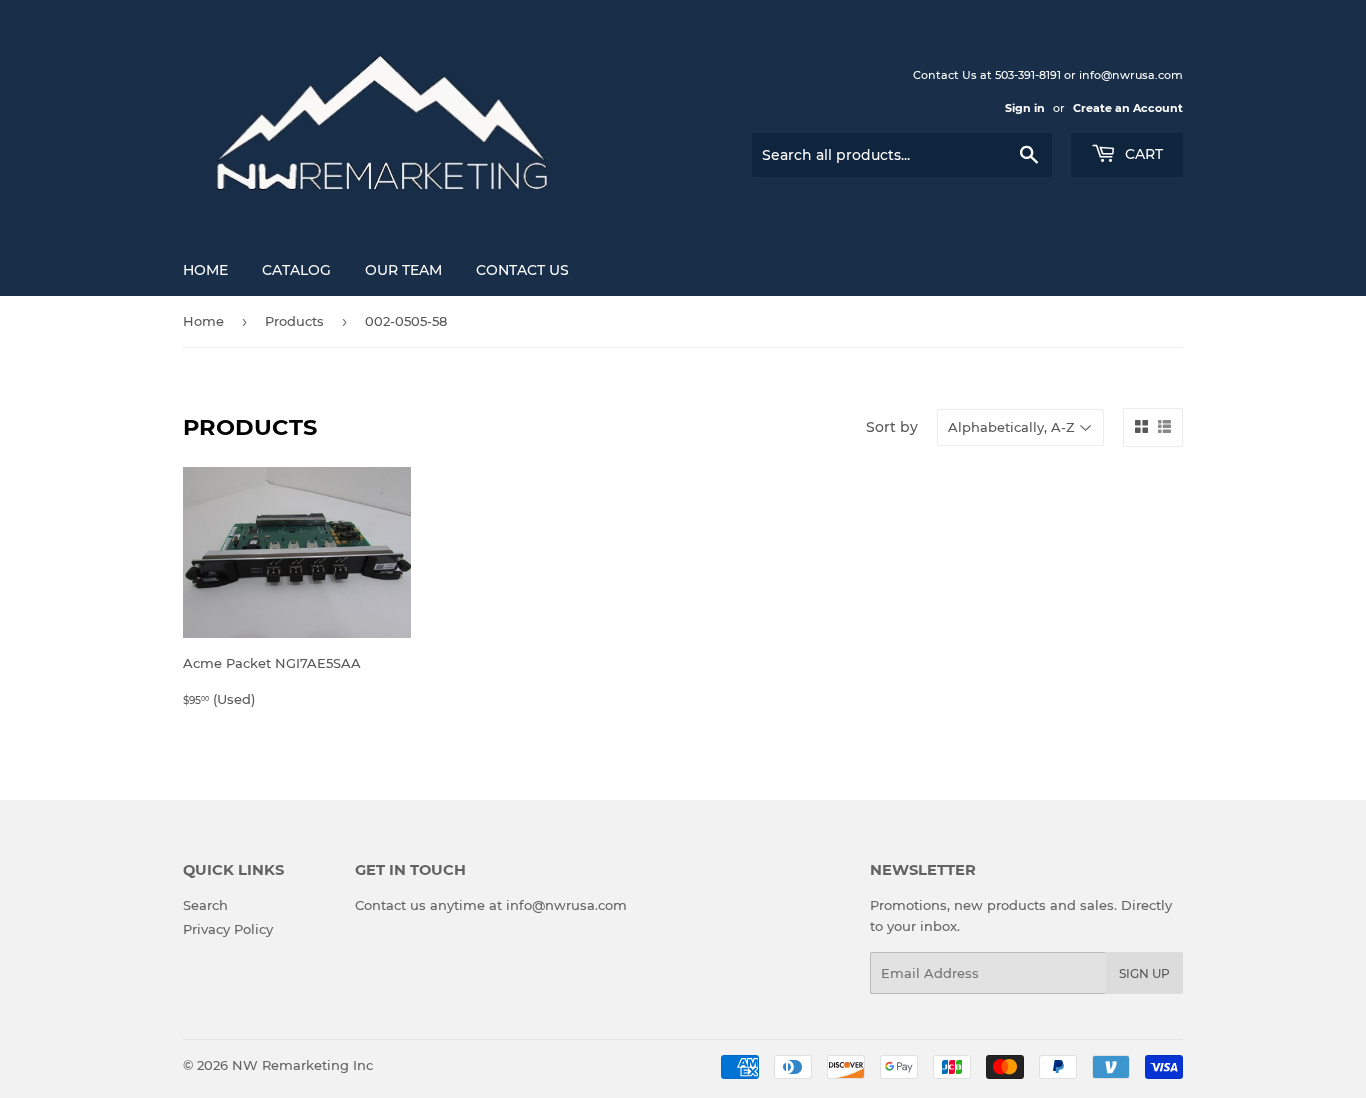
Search (205, 905)
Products (294, 321)
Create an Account (1128, 108)
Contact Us (522, 270)
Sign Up (1144, 973)
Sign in (1025, 108)
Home (205, 270)
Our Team (403, 270)
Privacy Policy (228, 929)
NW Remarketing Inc (302, 1065)
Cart (1142, 154)
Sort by (892, 427)
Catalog (296, 270)
